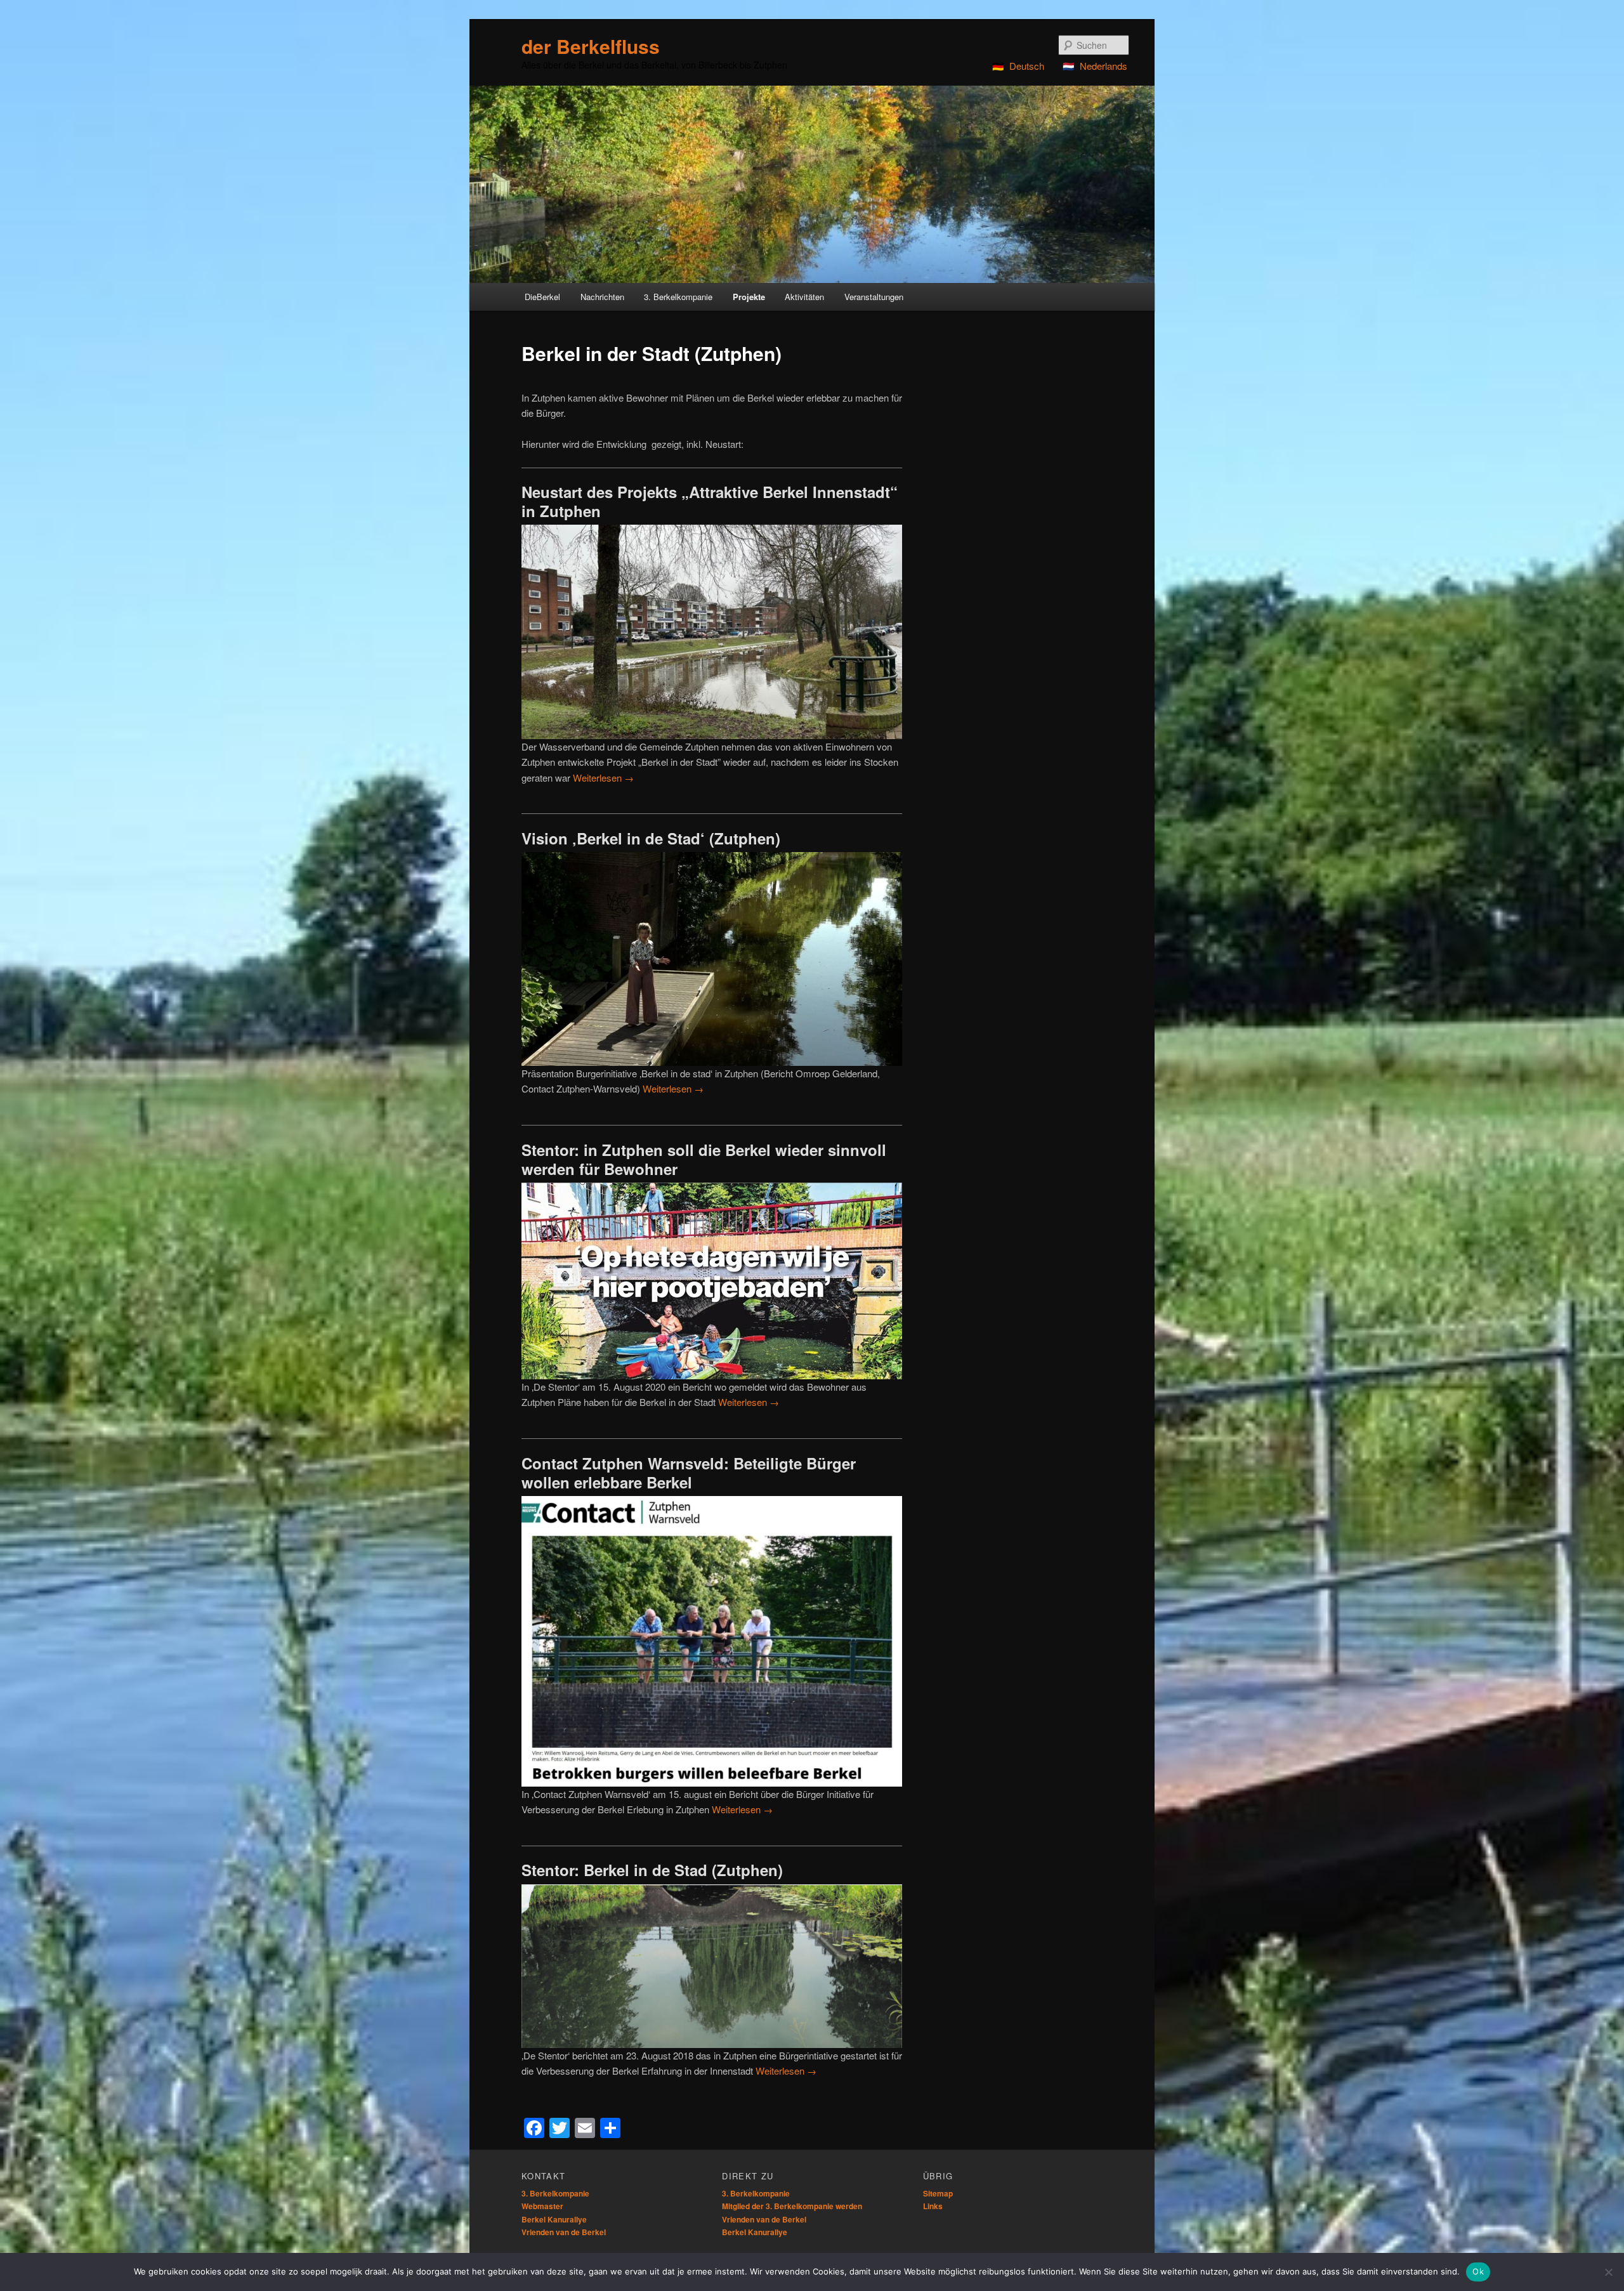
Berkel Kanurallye (554, 2219)
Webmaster (542, 2206)
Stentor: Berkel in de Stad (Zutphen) (652, 1870)
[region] (812, 184)
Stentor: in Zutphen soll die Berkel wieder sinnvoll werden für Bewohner (704, 1159)
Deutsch (1027, 66)
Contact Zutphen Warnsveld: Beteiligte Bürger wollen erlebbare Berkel (689, 1473)
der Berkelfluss (591, 46)
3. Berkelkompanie (555, 2193)
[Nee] (1608, 2272)
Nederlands (1103, 66)
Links (933, 2206)
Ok (1478, 2271)
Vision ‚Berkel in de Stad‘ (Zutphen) (651, 838)
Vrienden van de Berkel (564, 2232)
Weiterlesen (603, 778)
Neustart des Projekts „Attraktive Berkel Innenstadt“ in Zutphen (710, 501)
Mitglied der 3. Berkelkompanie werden (792, 2206)
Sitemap (938, 2193)
